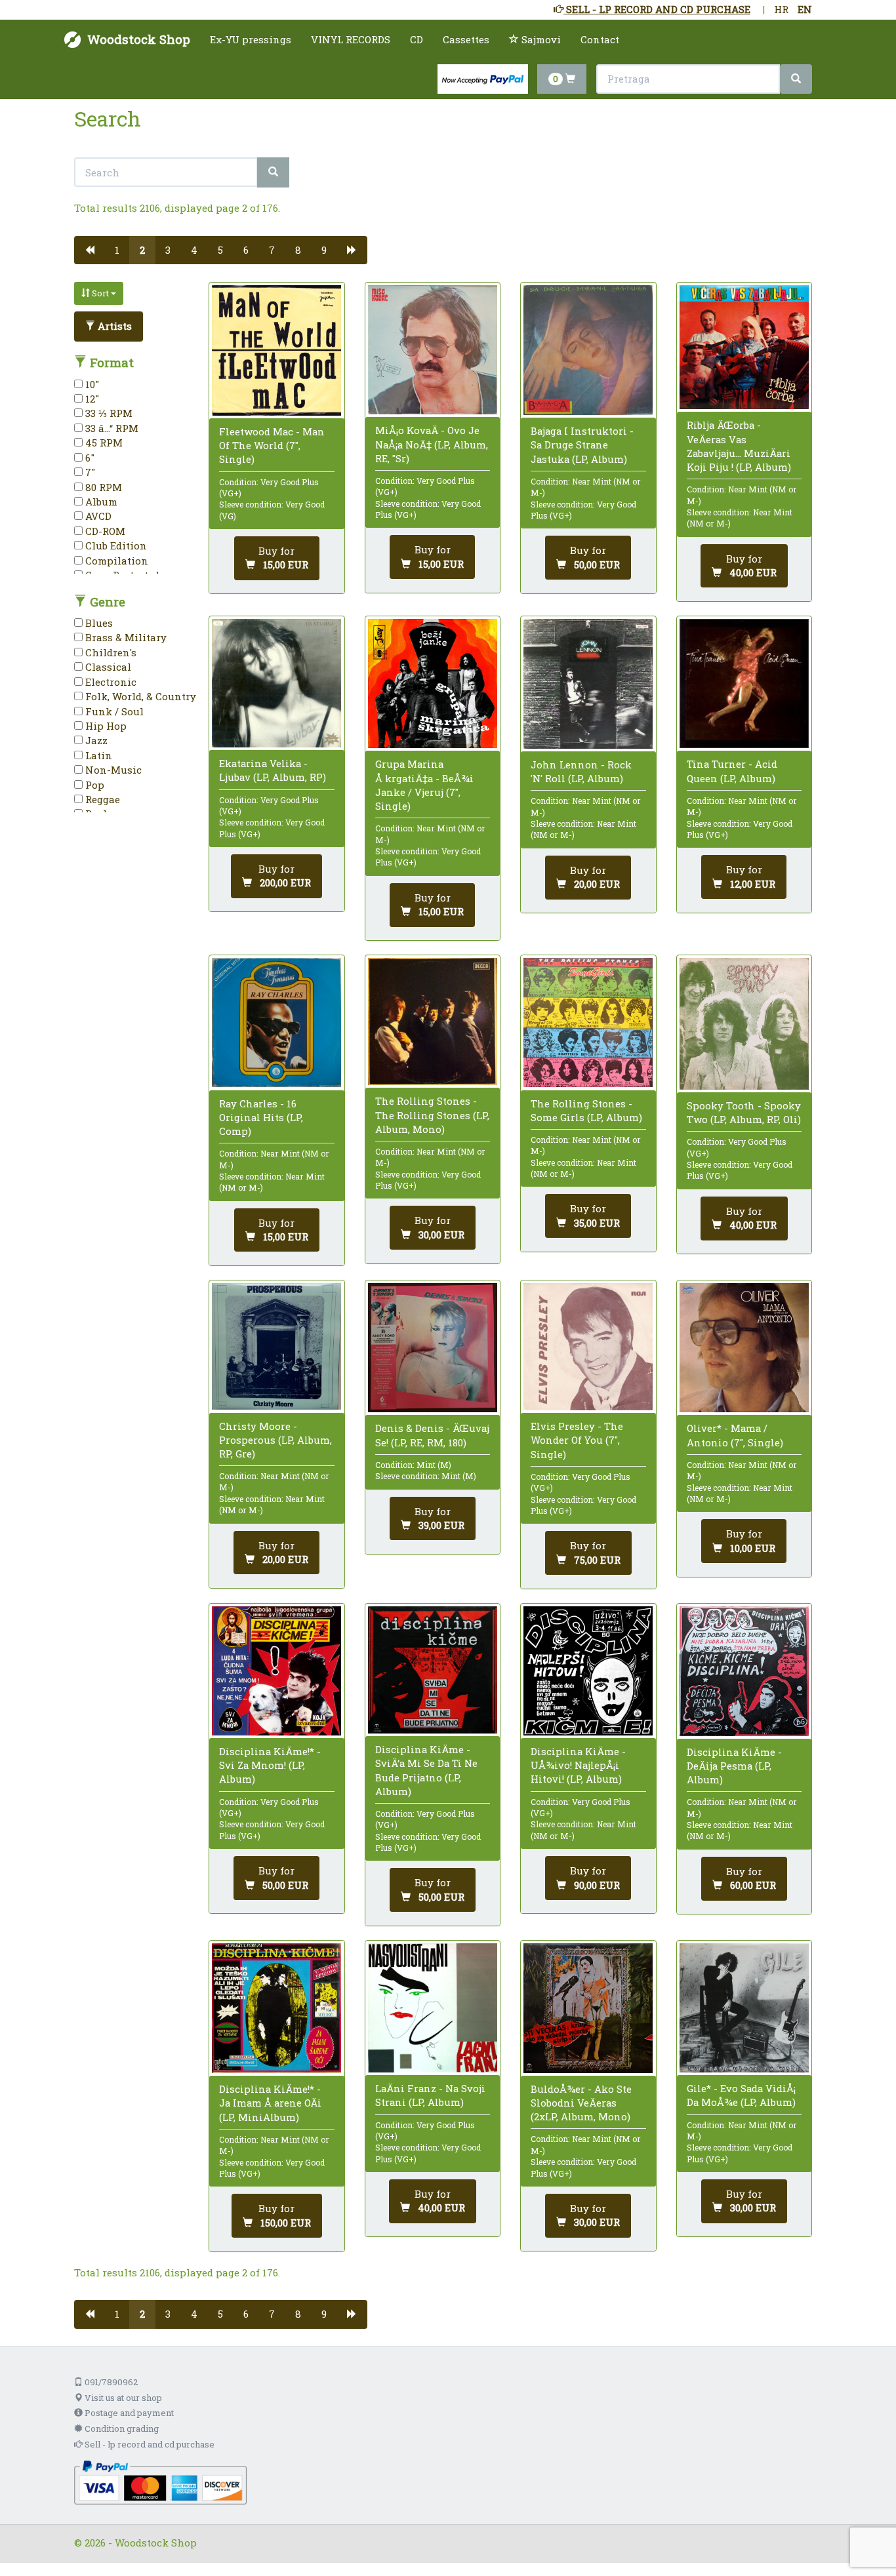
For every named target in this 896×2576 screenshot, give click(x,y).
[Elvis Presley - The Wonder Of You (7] (588, 1347)
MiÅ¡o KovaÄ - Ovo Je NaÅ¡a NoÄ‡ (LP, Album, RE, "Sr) (432, 444)
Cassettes (466, 39)
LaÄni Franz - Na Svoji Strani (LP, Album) (430, 2095)
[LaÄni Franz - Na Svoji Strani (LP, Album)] (433, 2008)
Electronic (110, 682)
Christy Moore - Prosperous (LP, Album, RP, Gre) (275, 1440)
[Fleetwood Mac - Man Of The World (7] (276, 350)
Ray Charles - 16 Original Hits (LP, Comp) (261, 1117)
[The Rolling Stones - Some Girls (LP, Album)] (588, 1022)
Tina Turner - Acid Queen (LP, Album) (732, 771)
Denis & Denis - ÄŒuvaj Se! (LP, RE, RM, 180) (432, 1435)
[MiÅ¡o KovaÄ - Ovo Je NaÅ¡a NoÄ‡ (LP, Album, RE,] (433, 350)
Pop (93, 785)
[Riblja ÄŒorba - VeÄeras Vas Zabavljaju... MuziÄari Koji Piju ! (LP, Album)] (744, 347)
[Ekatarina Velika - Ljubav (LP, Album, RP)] (276, 683)
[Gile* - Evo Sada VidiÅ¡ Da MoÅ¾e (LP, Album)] (744, 2008)
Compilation (115, 561)
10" (91, 384)
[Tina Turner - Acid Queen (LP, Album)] (744, 684)
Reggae (101, 799)
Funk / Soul (113, 711)
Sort (100, 293)
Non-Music (112, 770)
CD (417, 39)
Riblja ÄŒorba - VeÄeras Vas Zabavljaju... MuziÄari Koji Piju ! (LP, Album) (739, 446)
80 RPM (102, 487)
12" (91, 399)
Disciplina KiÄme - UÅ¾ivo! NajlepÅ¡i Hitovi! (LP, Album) (578, 1765)
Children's (110, 652)
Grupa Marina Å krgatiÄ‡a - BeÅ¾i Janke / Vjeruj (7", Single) (424, 785)
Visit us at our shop (122, 2398)
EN (805, 9)
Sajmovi (540, 39)
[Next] (352, 250)
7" (89, 472)
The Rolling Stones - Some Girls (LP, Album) (586, 1110)
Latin (97, 755)
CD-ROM (104, 531)
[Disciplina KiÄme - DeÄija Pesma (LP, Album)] (744, 1671)
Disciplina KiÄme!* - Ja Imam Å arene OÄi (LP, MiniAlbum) (270, 2103)
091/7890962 (110, 2382)
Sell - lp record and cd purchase (149, 2444)
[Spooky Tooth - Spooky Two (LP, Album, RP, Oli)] (744, 1024)
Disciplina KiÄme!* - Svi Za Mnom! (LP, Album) (270, 1765)
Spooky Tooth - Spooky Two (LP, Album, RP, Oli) (744, 1112)
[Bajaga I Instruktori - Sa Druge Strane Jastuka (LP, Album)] (588, 350)
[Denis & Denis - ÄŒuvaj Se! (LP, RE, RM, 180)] (433, 1348)
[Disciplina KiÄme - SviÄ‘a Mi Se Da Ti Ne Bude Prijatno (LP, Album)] (433, 1670)
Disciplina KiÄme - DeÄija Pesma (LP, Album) (734, 1766)
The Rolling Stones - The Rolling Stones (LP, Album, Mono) (432, 1115)
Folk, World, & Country (139, 696)
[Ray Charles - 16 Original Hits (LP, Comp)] (276, 1022)
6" (89, 458)
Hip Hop (105, 726)
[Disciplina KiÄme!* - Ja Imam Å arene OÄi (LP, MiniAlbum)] (276, 2008)
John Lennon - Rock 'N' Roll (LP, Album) (581, 771)
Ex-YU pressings (251, 39)
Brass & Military (125, 637)
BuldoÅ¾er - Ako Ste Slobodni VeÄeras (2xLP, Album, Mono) (581, 2103)
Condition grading (121, 2428)
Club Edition (115, 545)
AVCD (97, 516)
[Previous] (90, 250)
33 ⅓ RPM (108, 413)
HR (781, 9)
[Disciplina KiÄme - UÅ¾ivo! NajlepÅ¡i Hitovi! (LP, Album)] (588, 1671)
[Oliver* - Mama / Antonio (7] (744, 1348)
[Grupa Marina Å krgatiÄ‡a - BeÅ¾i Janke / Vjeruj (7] (433, 684)
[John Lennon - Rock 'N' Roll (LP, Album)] (588, 684)
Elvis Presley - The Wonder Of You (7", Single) (577, 1440)
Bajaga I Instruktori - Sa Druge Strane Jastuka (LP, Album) (582, 445)
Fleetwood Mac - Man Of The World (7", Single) (272, 445)
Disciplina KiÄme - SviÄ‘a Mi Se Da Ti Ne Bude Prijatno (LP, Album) (426, 1770)
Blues (98, 623)
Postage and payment (128, 2413)
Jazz (95, 740)
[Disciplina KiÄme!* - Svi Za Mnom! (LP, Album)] (276, 1671)
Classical (107, 667)
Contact (600, 39)
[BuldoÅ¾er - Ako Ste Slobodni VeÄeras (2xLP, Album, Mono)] (588, 2008)
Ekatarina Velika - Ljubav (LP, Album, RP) (273, 770)
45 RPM (103, 443)
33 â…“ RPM (111, 428)
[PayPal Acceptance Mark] (160, 2481)
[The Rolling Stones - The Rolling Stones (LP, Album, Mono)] (433, 1021)
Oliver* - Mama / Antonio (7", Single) (735, 1435)
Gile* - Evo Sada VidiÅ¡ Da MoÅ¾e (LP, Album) (741, 2095)
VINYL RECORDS (351, 39)
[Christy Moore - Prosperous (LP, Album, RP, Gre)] (276, 1346)
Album (100, 502)
